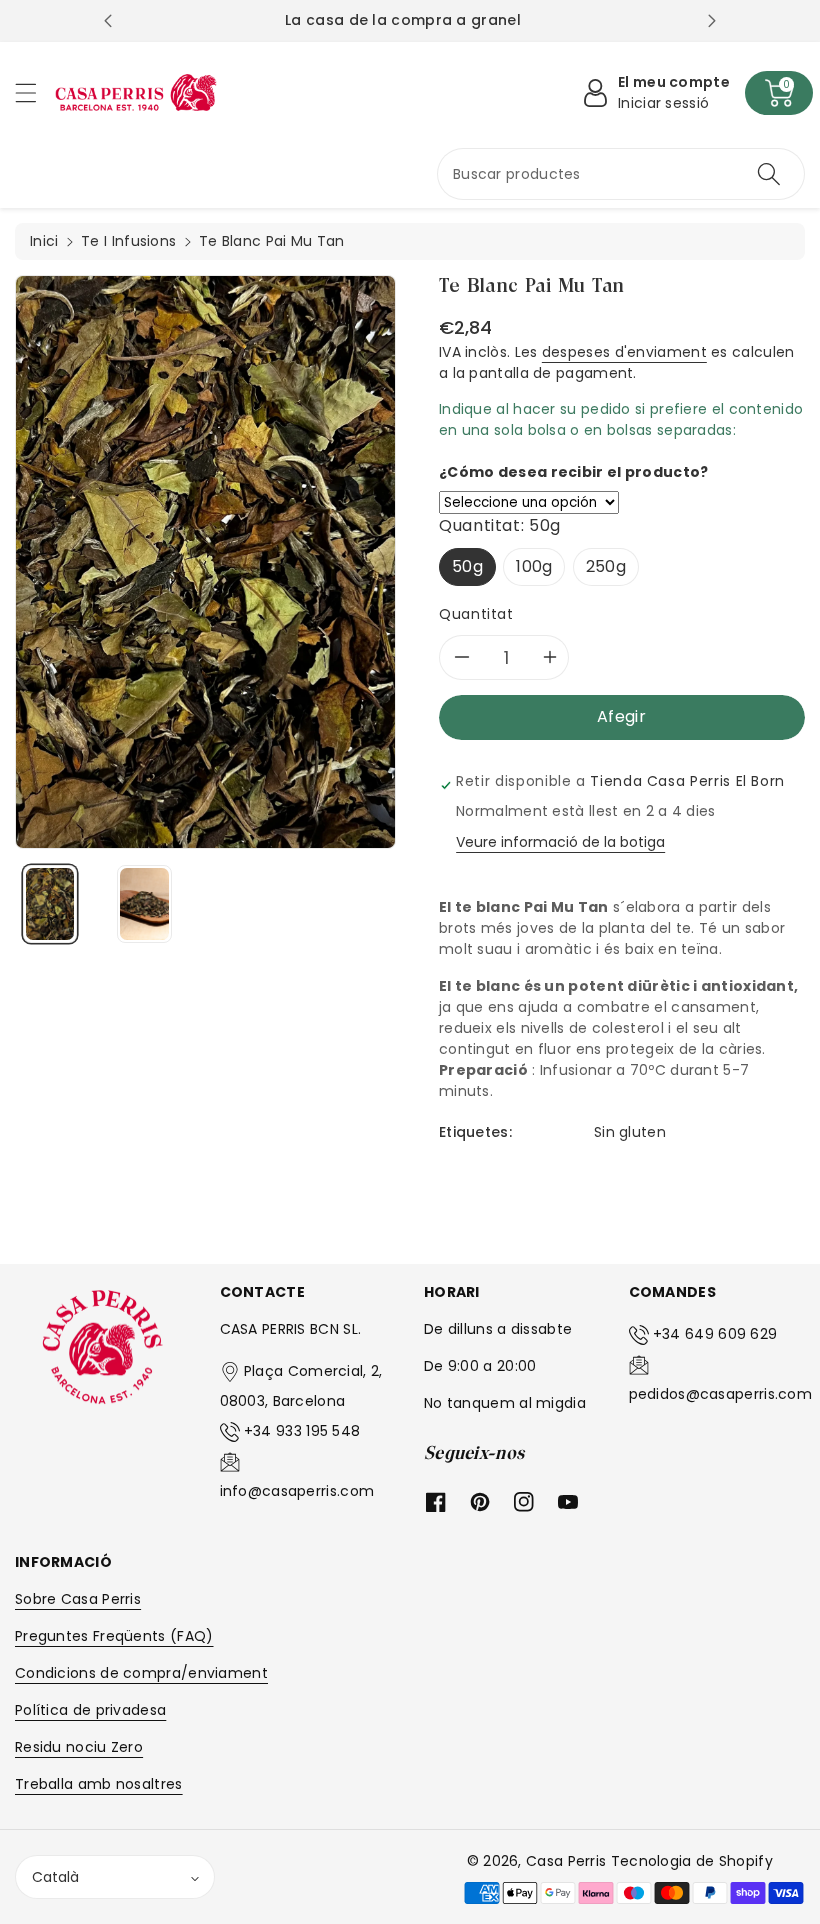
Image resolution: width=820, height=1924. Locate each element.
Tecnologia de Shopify (692, 1861)
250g (606, 566)
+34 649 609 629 (715, 1334)
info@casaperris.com (297, 1491)
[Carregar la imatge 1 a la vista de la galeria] (50, 904)
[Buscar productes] (769, 174)
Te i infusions (128, 241)
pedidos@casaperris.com (721, 1394)
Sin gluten (630, 1132)
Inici (44, 241)
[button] (35, 92)
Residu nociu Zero (79, 1747)
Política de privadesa (90, 1710)
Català (55, 1877)
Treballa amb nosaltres (99, 1784)
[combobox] (621, 174)
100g (534, 566)
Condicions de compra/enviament (141, 1673)
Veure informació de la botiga (560, 842)
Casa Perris (566, 1861)
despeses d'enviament (624, 352)
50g (467, 566)
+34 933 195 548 (302, 1431)
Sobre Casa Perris (78, 1599)
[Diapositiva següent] (712, 21)
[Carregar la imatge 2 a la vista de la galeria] (144, 904)
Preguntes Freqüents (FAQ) (114, 1636)
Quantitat (476, 614)
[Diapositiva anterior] (108, 21)
